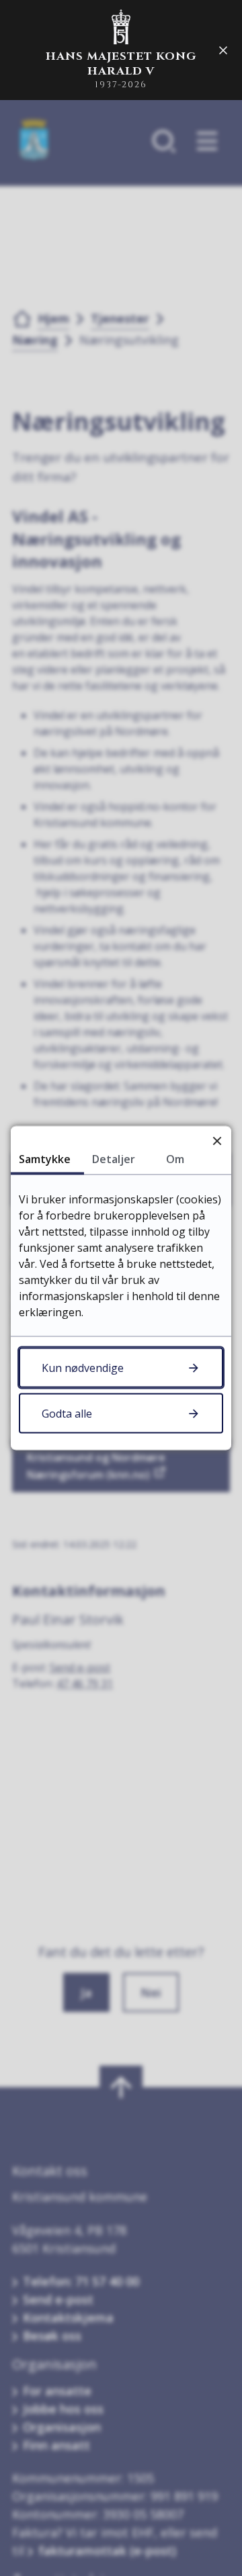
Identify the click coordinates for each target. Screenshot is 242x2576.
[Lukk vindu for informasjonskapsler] (217, 1141)
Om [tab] (175, 1159)
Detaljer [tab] (114, 1159)
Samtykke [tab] (45, 1159)
